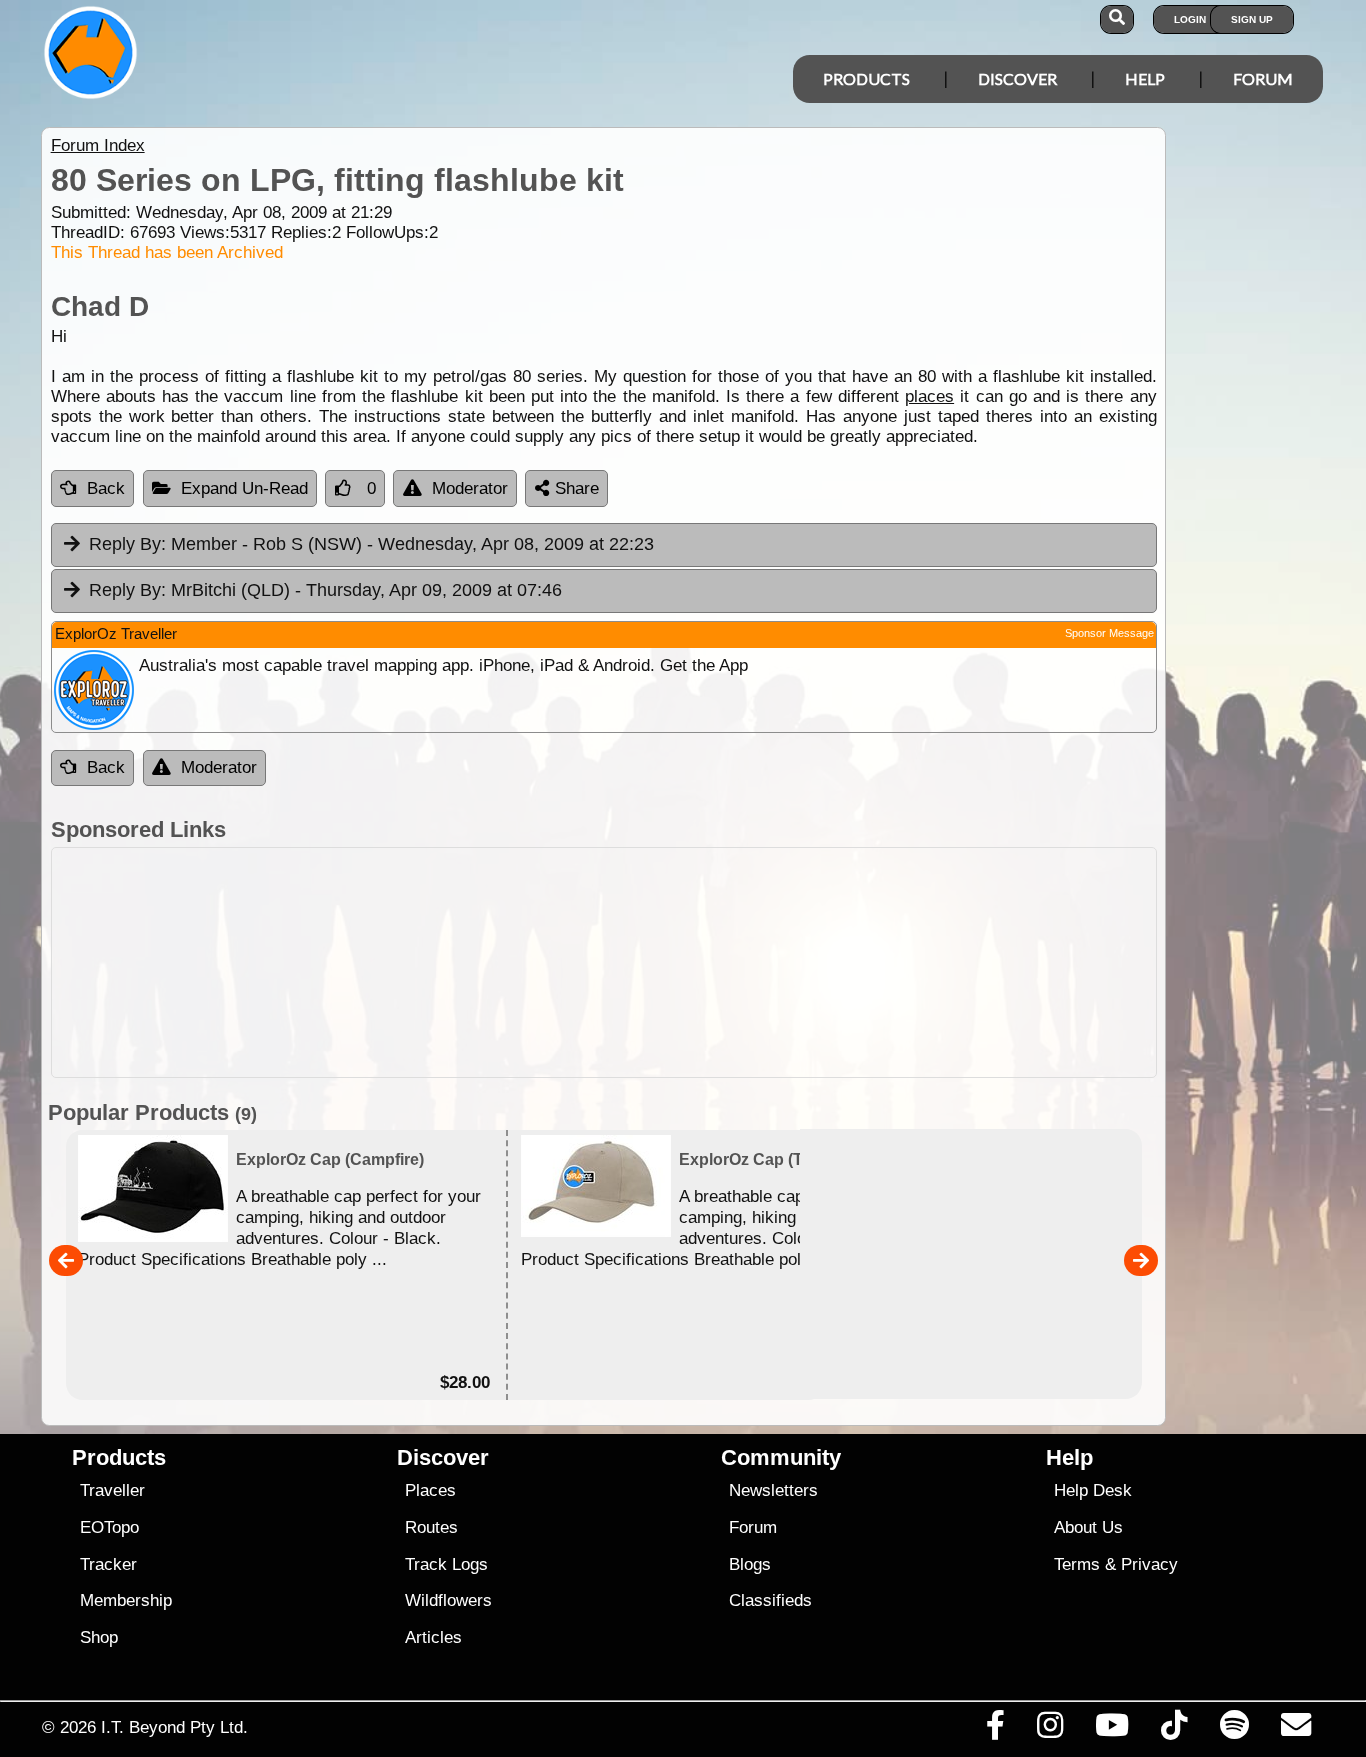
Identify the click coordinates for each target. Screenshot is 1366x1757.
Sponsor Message (1109, 633)
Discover (1017, 78)
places (929, 396)
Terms (1077, 1564)
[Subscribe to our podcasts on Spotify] (1234, 1730)
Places (430, 1490)
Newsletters (773, 1490)
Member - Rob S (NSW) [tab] (371, 544)
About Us (1088, 1527)
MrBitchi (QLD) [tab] (325, 590)
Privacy (1149, 1564)
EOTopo (109, 1527)
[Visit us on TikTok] (1174, 1730)
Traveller (112, 1490)
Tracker (108, 1564)
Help (1145, 78)
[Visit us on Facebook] (995, 1730)
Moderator (470, 488)
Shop (99, 1637)
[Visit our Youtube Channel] (1112, 1730)
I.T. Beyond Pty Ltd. (174, 1727)
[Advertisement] (604, 962)
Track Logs (446, 1564)
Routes (431, 1527)
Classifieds (770, 1600)
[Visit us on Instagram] (1049, 1730)
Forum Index (98, 145)
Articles (433, 1637)
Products (866, 78)
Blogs (750, 1564)
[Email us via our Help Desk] (1295, 1730)
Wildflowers (448, 1600)
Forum (1263, 78)
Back (106, 488)
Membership (126, 1600)
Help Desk (1093, 1490)
